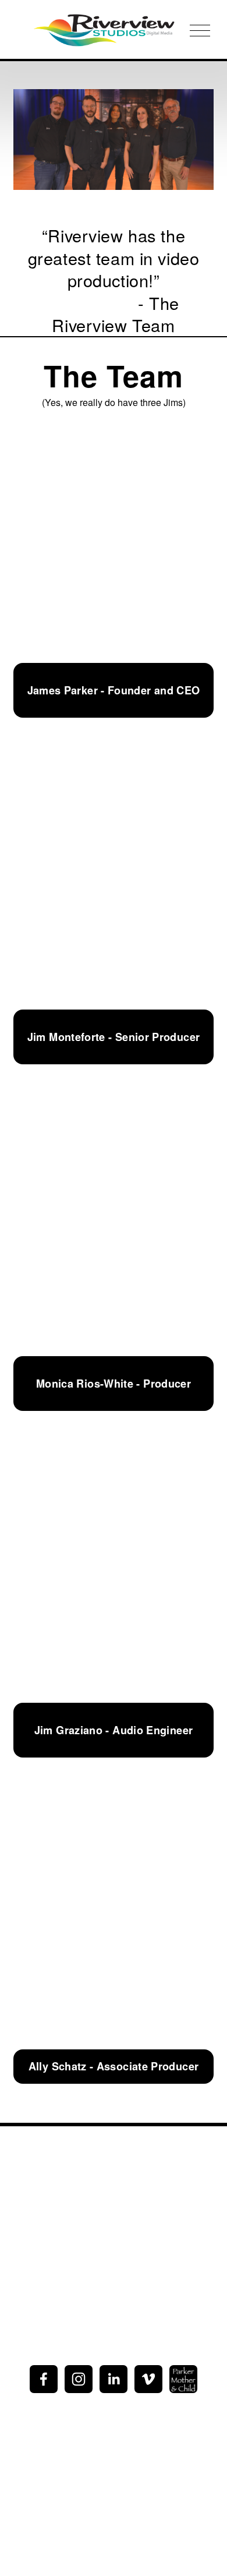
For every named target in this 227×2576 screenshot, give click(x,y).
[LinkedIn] (114, 2379)
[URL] (183, 2379)
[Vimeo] (148, 2379)
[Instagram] (79, 2379)
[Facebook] (44, 2379)
